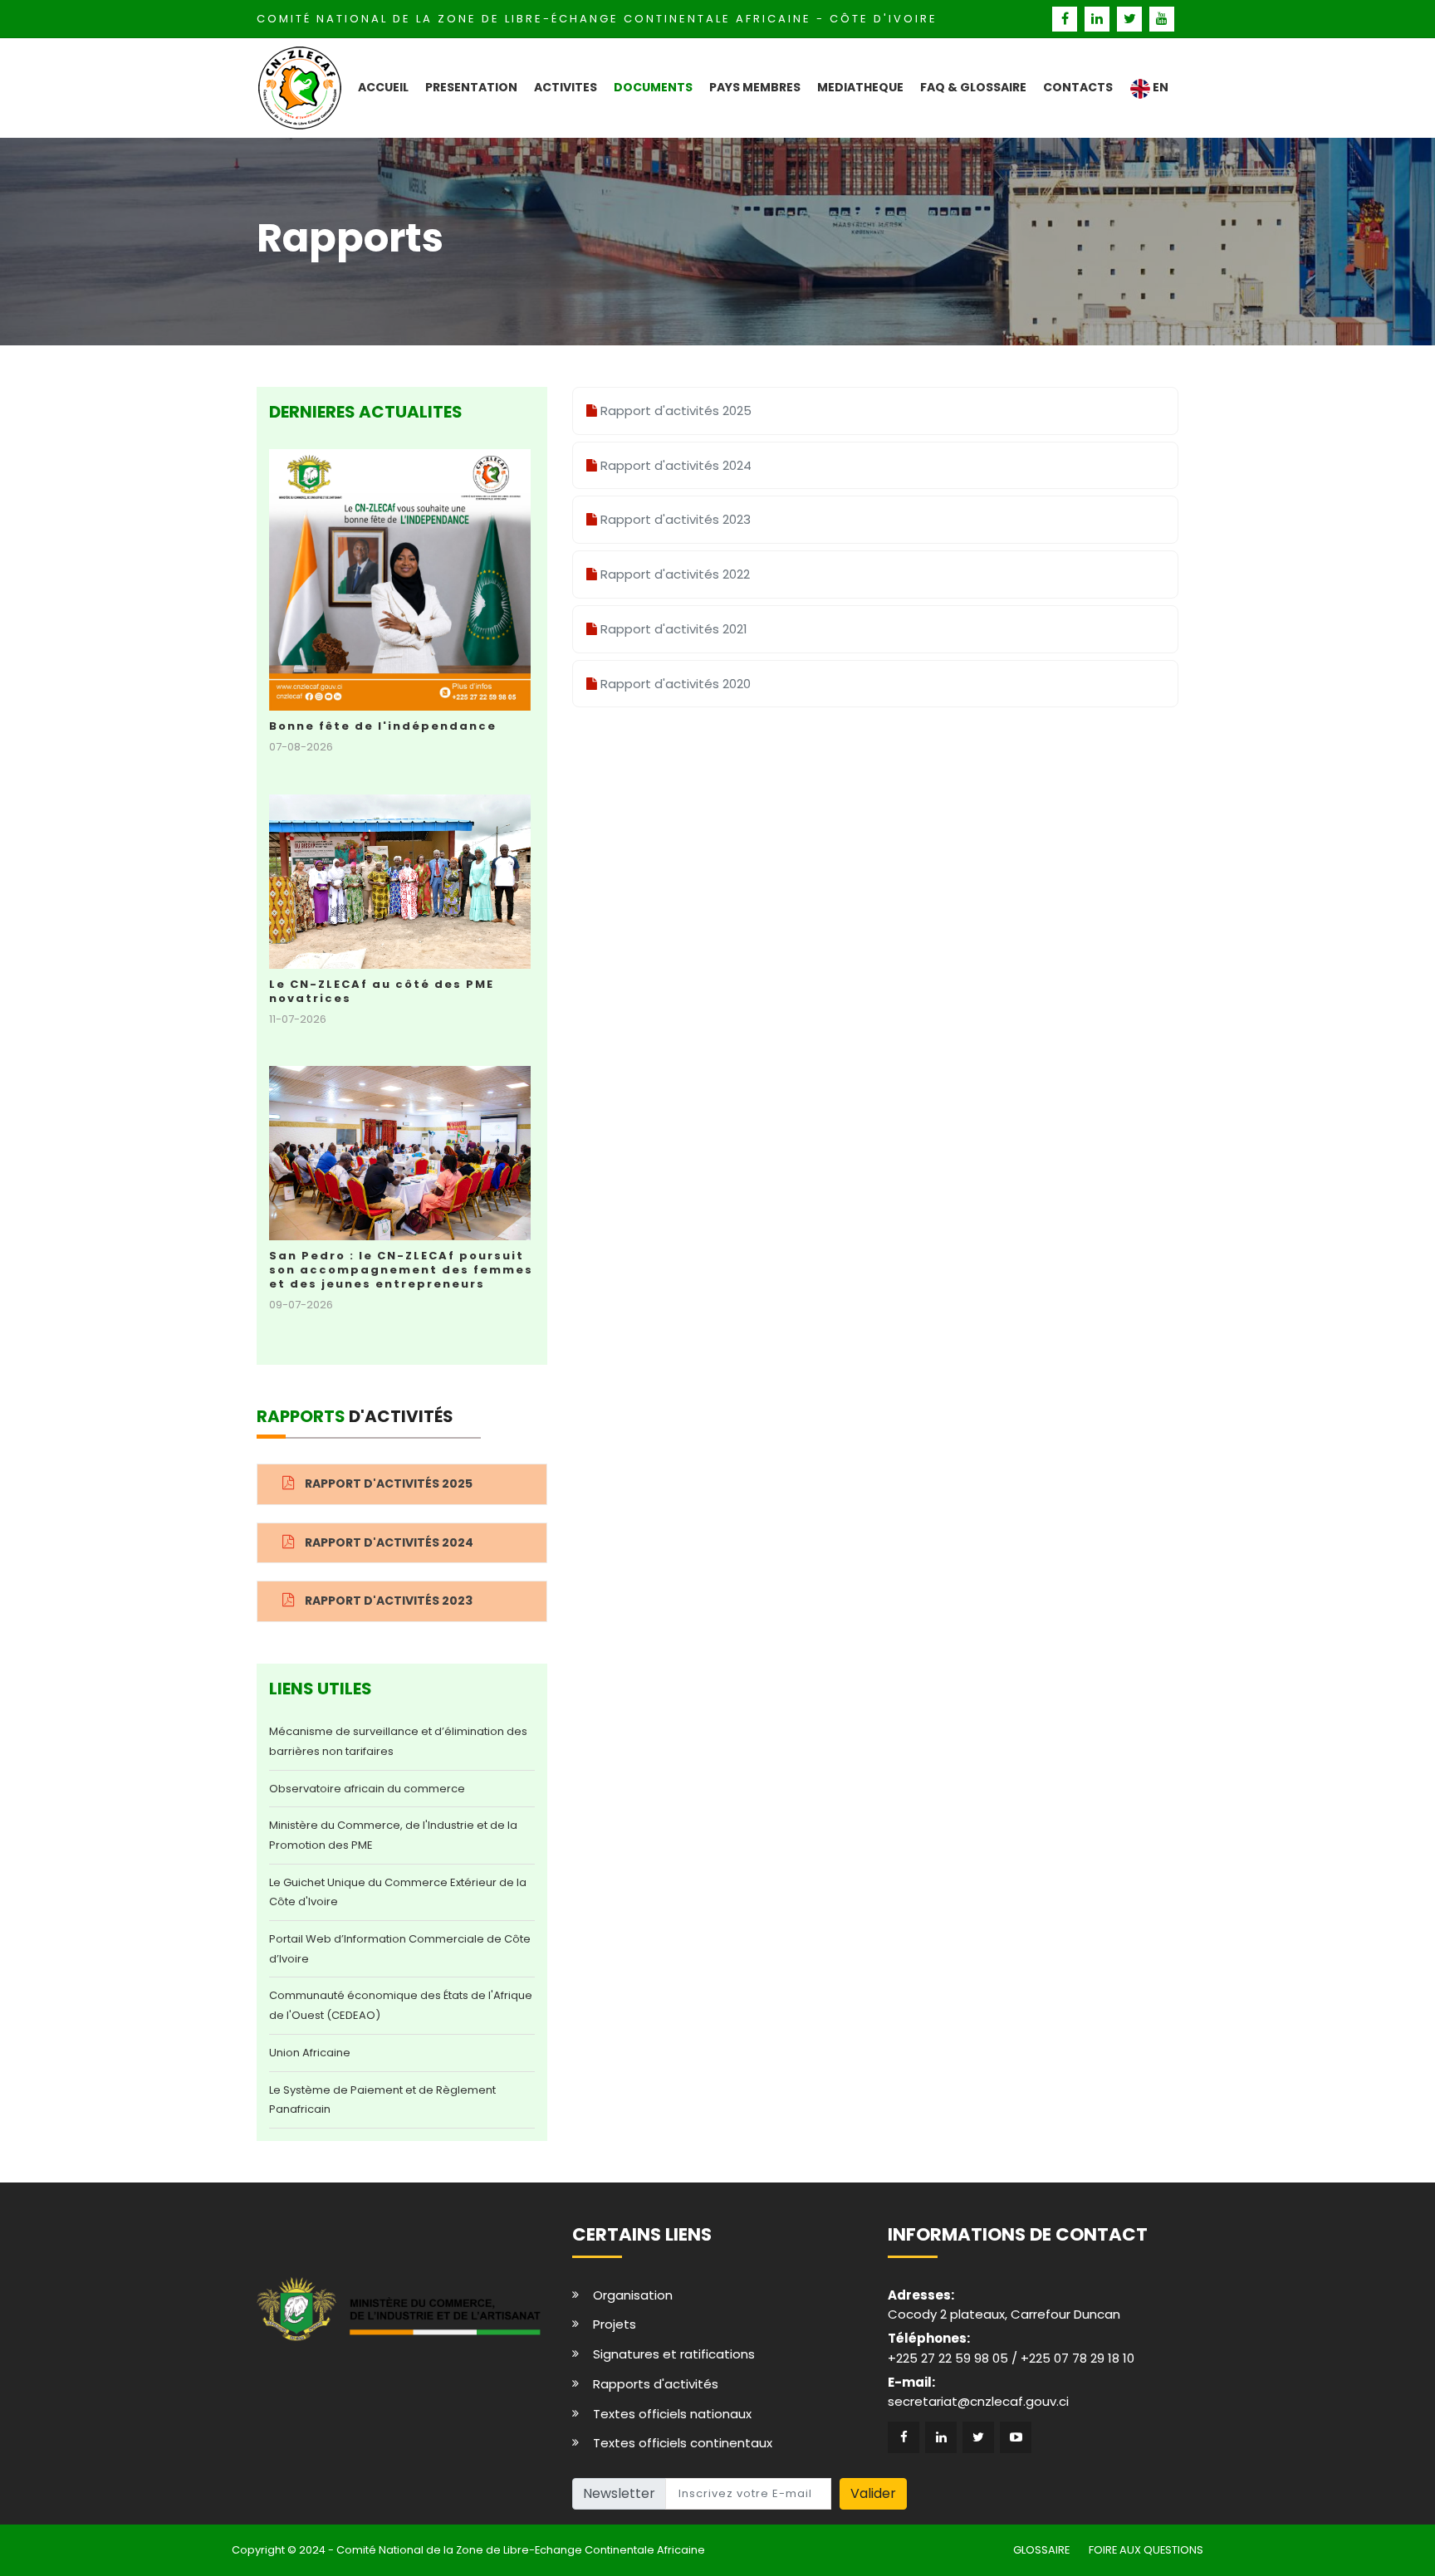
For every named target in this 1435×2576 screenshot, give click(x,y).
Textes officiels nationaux (672, 2414)
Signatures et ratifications (674, 2354)
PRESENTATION (471, 87)
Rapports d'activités (656, 2384)
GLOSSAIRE (1041, 2550)
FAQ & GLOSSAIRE (973, 87)
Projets (615, 2324)
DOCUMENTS (653, 87)
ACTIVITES (566, 87)
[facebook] (1067, 19)
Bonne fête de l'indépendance (383, 726)
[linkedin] (1099, 19)
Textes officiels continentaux (683, 2443)
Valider (873, 2493)
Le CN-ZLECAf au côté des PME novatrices (382, 991)
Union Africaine (310, 2053)
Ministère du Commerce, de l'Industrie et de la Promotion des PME (393, 1835)
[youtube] (1162, 19)
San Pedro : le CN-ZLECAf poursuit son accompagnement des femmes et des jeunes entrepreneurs (401, 1270)
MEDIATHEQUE (860, 87)
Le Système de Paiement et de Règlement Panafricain (382, 2100)
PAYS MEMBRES (755, 87)
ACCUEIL (383, 87)
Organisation (633, 2295)
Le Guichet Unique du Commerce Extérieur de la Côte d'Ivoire (398, 1892)
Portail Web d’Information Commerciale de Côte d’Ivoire (400, 1949)
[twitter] (1131, 19)
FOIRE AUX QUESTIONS (1146, 2550)
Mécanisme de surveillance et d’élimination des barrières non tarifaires (398, 1741)
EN (1159, 87)
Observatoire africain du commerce (367, 1789)
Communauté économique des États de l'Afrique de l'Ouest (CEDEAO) (401, 2005)
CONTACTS (1078, 87)
